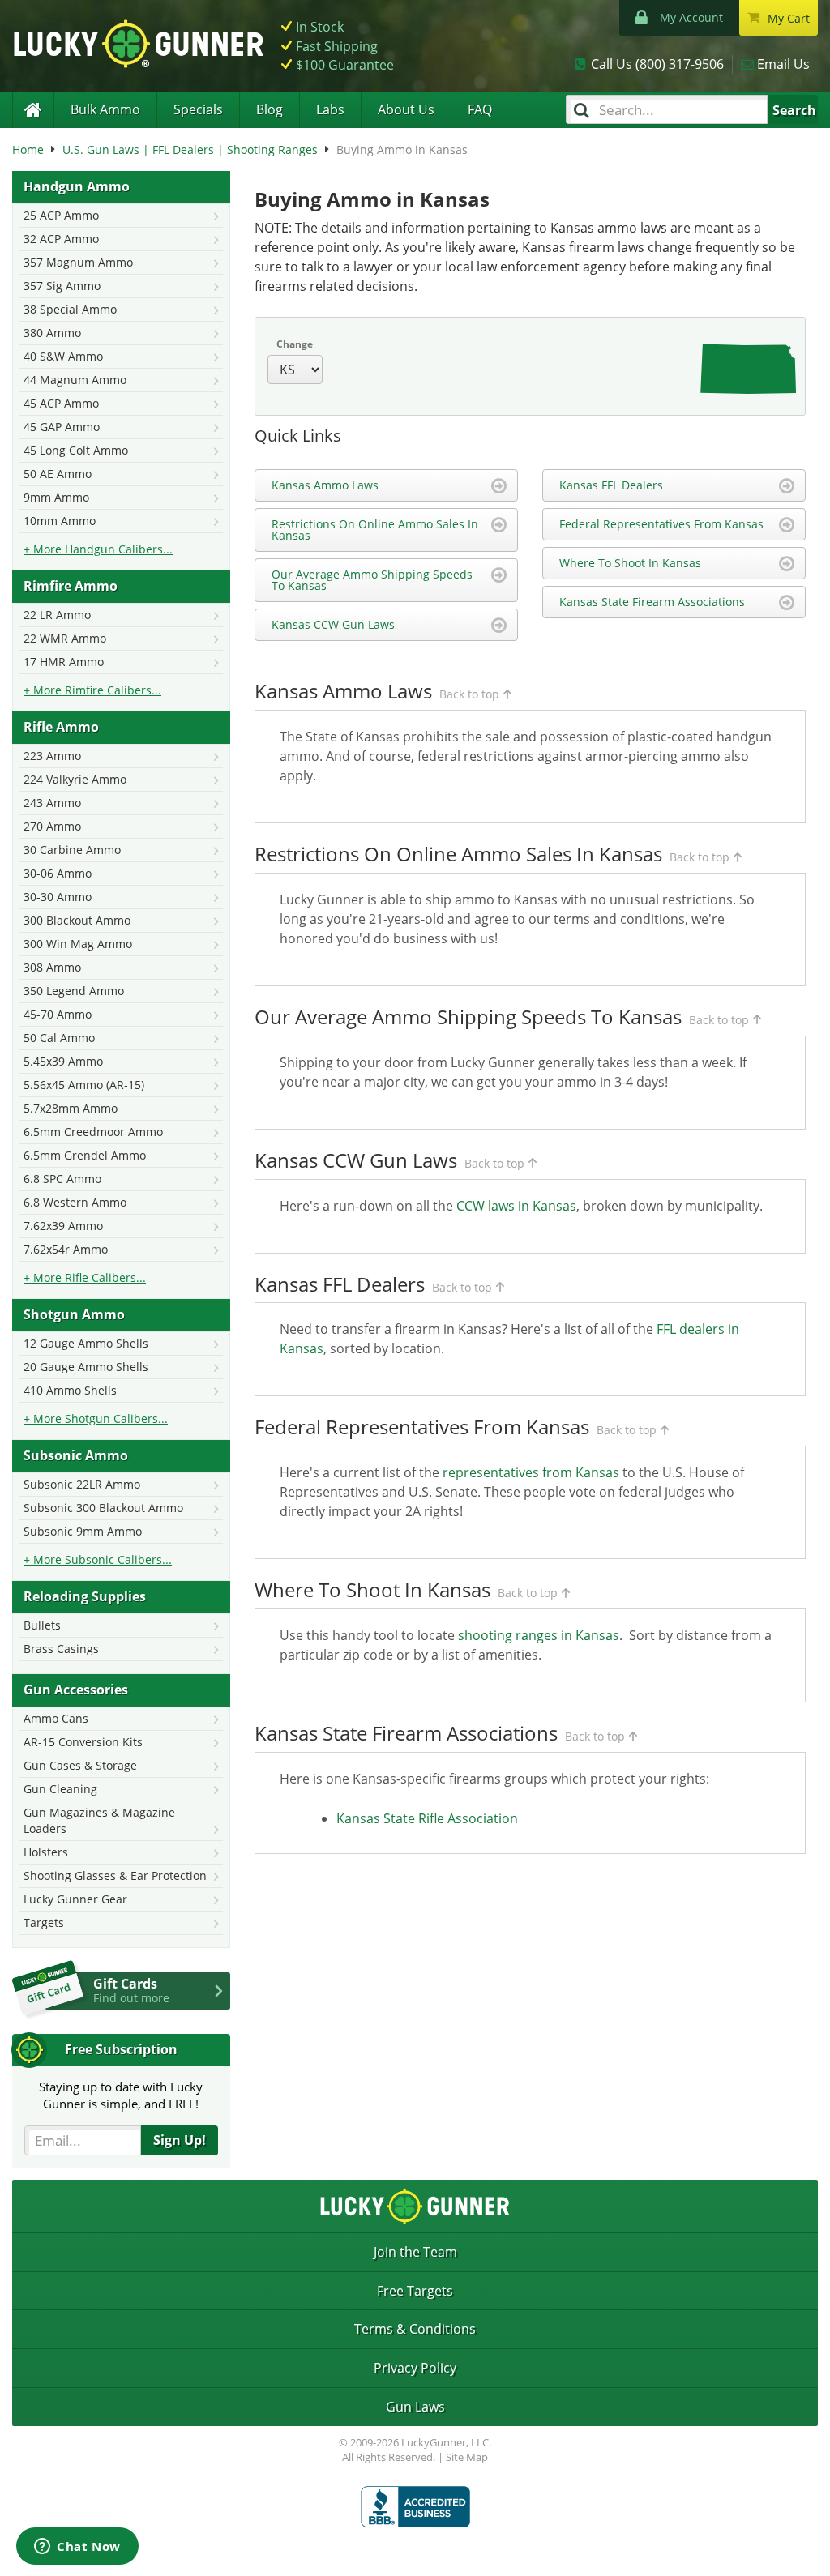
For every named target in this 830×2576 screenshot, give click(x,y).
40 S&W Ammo (63, 356)
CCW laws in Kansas (516, 1206)
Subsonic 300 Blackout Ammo (103, 1508)
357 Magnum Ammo (78, 262)
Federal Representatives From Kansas (661, 524)
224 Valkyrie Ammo (75, 779)
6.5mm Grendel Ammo (85, 1155)
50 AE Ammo (58, 474)
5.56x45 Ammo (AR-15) (84, 1085)
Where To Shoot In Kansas (630, 563)
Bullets (42, 1625)
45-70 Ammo (58, 1014)
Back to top (469, 694)
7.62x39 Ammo (63, 1226)
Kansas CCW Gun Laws (333, 624)
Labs (330, 109)
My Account (691, 17)
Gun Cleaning (60, 1789)
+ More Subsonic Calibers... (98, 1559)
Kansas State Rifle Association (427, 1818)
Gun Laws (415, 2407)
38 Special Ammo (70, 309)
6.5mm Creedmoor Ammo (93, 1132)
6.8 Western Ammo (75, 1202)
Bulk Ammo (105, 109)
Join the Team (415, 2252)
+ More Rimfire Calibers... (92, 690)
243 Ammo (52, 803)
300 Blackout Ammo (77, 920)
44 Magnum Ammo (75, 380)
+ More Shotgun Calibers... (96, 1418)
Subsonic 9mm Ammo (83, 1531)
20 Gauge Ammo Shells (86, 1367)
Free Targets (415, 2291)
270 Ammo (52, 826)
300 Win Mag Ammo (78, 944)
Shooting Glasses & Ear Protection (115, 1875)
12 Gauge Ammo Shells (86, 1343)
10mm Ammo (60, 521)
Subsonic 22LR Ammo (82, 1484)
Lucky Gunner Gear (75, 1899)
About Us (406, 109)
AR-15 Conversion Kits (83, 1742)
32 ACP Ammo (61, 239)
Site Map (467, 2457)
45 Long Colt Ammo (76, 450)
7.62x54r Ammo (66, 1249)
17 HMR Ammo (64, 662)
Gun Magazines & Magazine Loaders (99, 1820)
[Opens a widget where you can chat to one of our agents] (77, 2548)
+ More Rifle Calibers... (85, 1277)
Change (295, 344)
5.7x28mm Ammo (71, 1108)
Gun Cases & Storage (80, 1765)
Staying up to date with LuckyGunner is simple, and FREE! (121, 2095)
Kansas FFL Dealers (611, 485)
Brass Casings (61, 1649)
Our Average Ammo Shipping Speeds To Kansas (372, 580)
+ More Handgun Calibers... (98, 549)
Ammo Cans (56, 1718)
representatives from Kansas (531, 1472)
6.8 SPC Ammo (62, 1179)
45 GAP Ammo (62, 427)
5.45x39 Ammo (63, 1061)
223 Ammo (52, 756)
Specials (198, 109)
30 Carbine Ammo (72, 850)
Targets (44, 1922)
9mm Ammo (56, 497)
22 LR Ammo (57, 615)
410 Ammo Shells (70, 1390)
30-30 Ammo (58, 897)
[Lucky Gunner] (33, 110)
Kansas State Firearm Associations (652, 602)
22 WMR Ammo (65, 638)
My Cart (789, 18)
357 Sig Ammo (62, 286)
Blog (270, 109)
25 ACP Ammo (61, 215)
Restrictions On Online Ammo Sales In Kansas (375, 530)
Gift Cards (131, 1990)
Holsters (46, 1852)
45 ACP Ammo (61, 403)
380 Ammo (52, 333)
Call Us (657, 64)
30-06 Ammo (58, 873)
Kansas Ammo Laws (325, 485)
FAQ (480, 109)
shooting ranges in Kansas (539, 1635)
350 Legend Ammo (74, 991)
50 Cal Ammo (59, 1038)
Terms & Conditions (415, 2329)
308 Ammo (52, 967)
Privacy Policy (415, 2368)
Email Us (783, 64)
